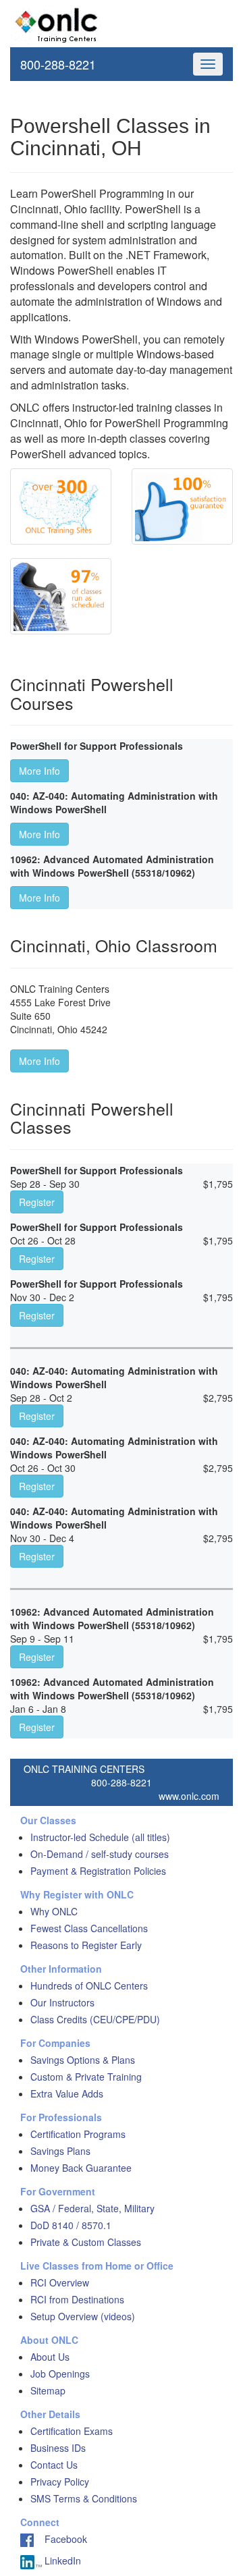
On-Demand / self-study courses (100, 1854)
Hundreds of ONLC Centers (89, 1985)
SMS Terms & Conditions (84, 2498)
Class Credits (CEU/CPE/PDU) (95, 2019)
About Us (50, 2357)
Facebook (60, 2539)
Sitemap (48, 2390)
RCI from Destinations (77, 2299)
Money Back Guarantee (81, 2168)
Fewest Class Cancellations (89, 1928)
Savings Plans (60, 2151)
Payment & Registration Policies (98, 1871)
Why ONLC (54, 1911)
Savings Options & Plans (83, 2060)
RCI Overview (60, 2282)
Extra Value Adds (67, 2093)
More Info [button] (39, 771)
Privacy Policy (60, 2482)
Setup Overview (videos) (83, 2316)
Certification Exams (72, 2431)
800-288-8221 (58, 64)
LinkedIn (61, 2560)
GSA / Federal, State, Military (92, 2208)
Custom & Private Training (86, 2077)
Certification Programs (78, 2134)
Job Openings (60, 2374)
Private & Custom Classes (86, 2242)
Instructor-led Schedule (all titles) (100, 1837)
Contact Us (54, 2465)
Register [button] (37, 1202)
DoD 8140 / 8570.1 (71, 2225)
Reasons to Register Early (86, 1945)
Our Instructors (62, 2002)
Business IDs (58, 2448)
